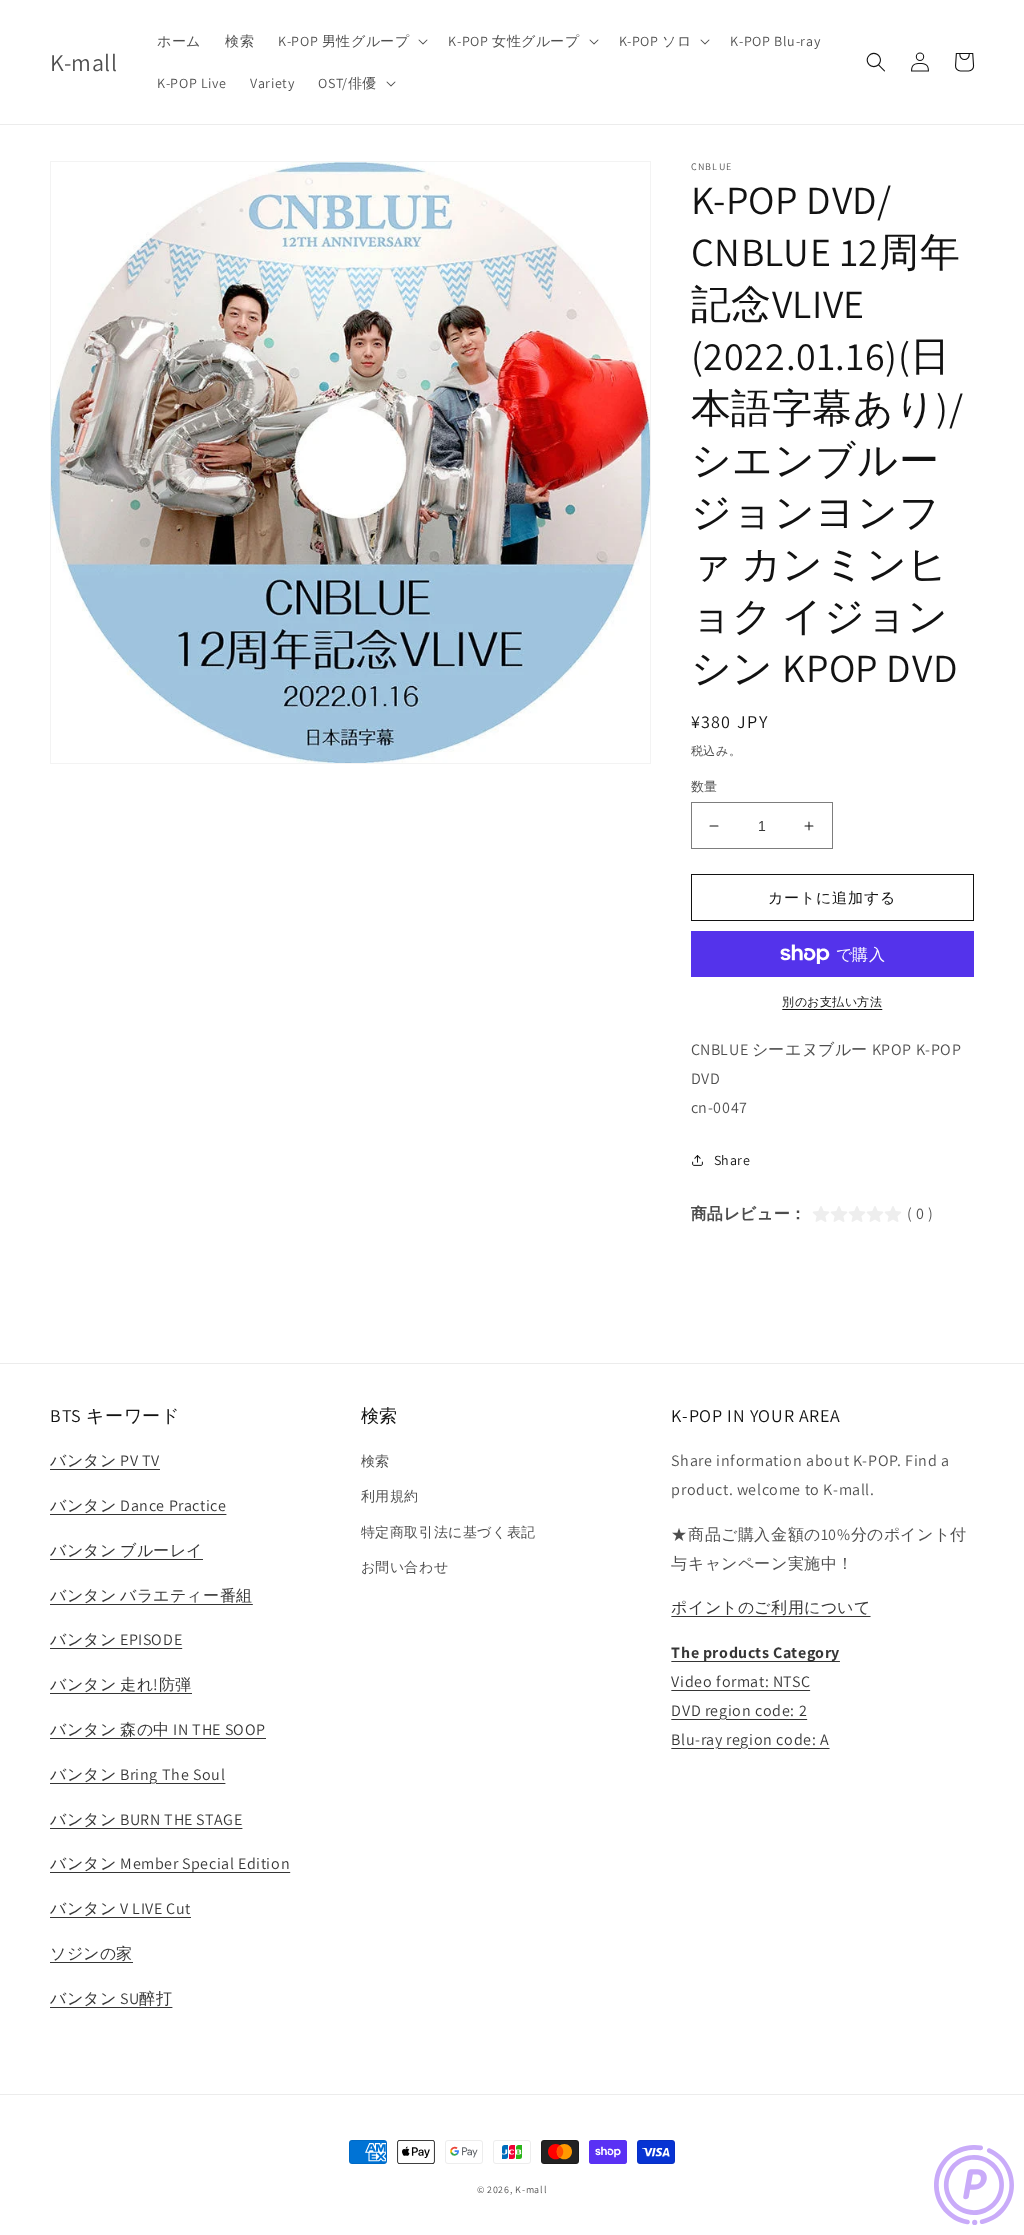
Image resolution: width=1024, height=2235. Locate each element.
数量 (704, 786)
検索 (375, 1461)
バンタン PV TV (105, 1460)
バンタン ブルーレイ (126, 1550)
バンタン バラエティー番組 (151, 1595)
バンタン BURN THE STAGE (146, 1819)
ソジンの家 (91, 1953)
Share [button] (732, 1160)
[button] (351, 41)
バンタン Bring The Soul (137, 1774)
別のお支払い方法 (832, 1001)
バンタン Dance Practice (138, 1505)
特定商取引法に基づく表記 (448, 1532)
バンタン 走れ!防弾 (121, 1684)
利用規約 (390, 1496)
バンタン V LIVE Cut (120, 1908)
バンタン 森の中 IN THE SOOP (158, 1729)
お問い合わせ (405, 1567)
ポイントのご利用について (770, 1607)
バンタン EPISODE (116, 1639)
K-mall (531, 2189)
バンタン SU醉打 (111, 1998)
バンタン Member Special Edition (170, 1863)
